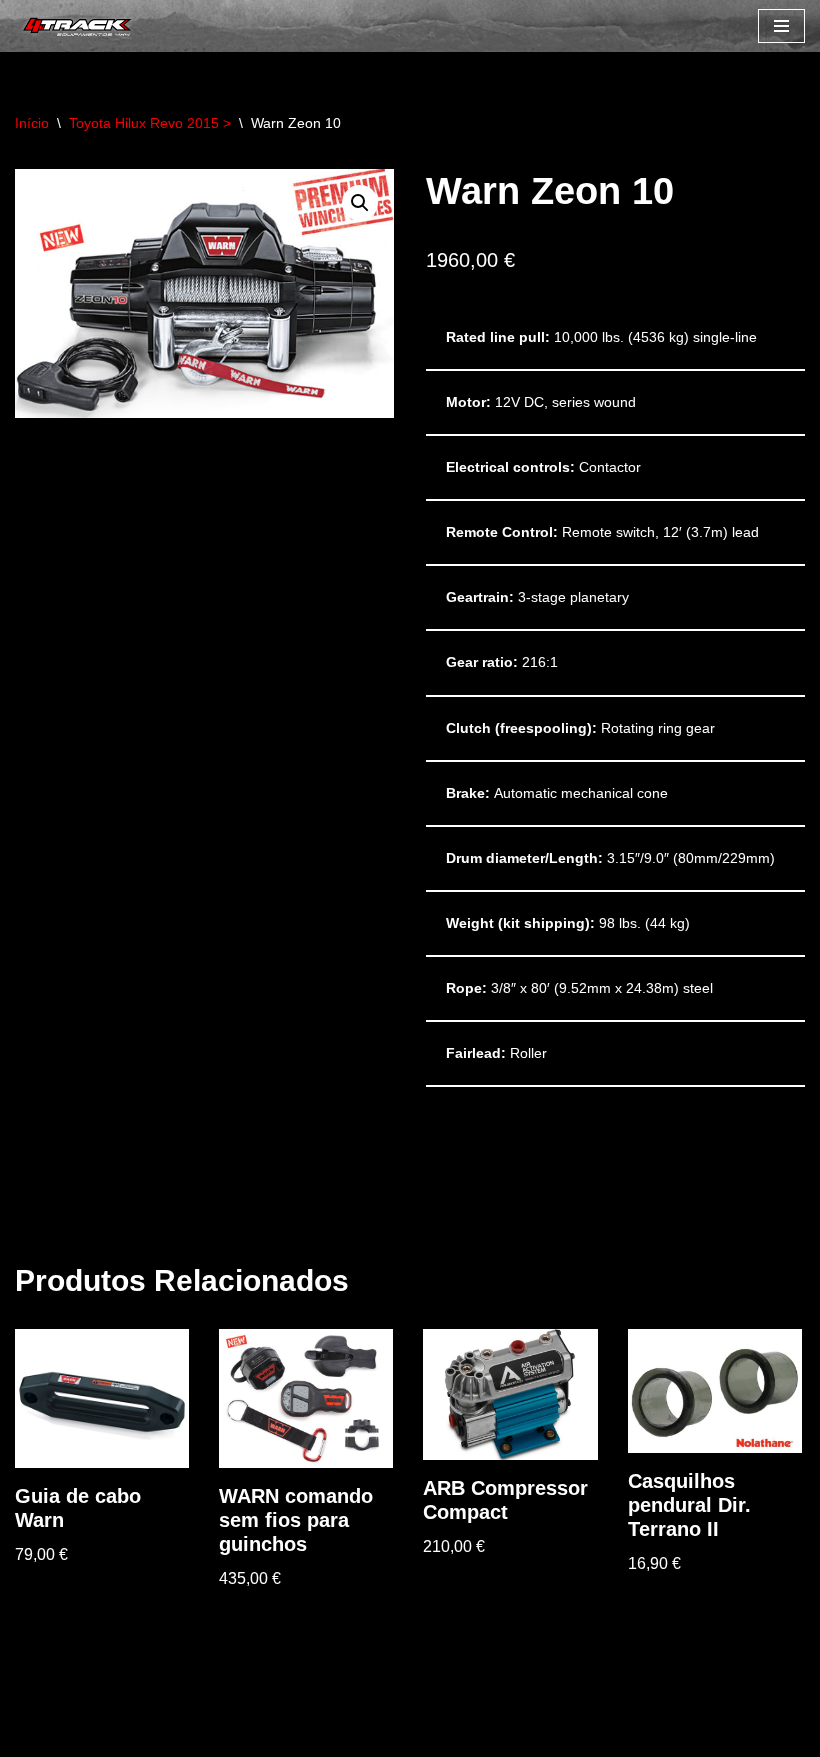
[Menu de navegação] (781, 26)
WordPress (190, 1736)
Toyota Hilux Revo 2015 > (150, 123)
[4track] (75, 26)
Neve (34, 1736)
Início (32, 123)
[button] (360, 203)
